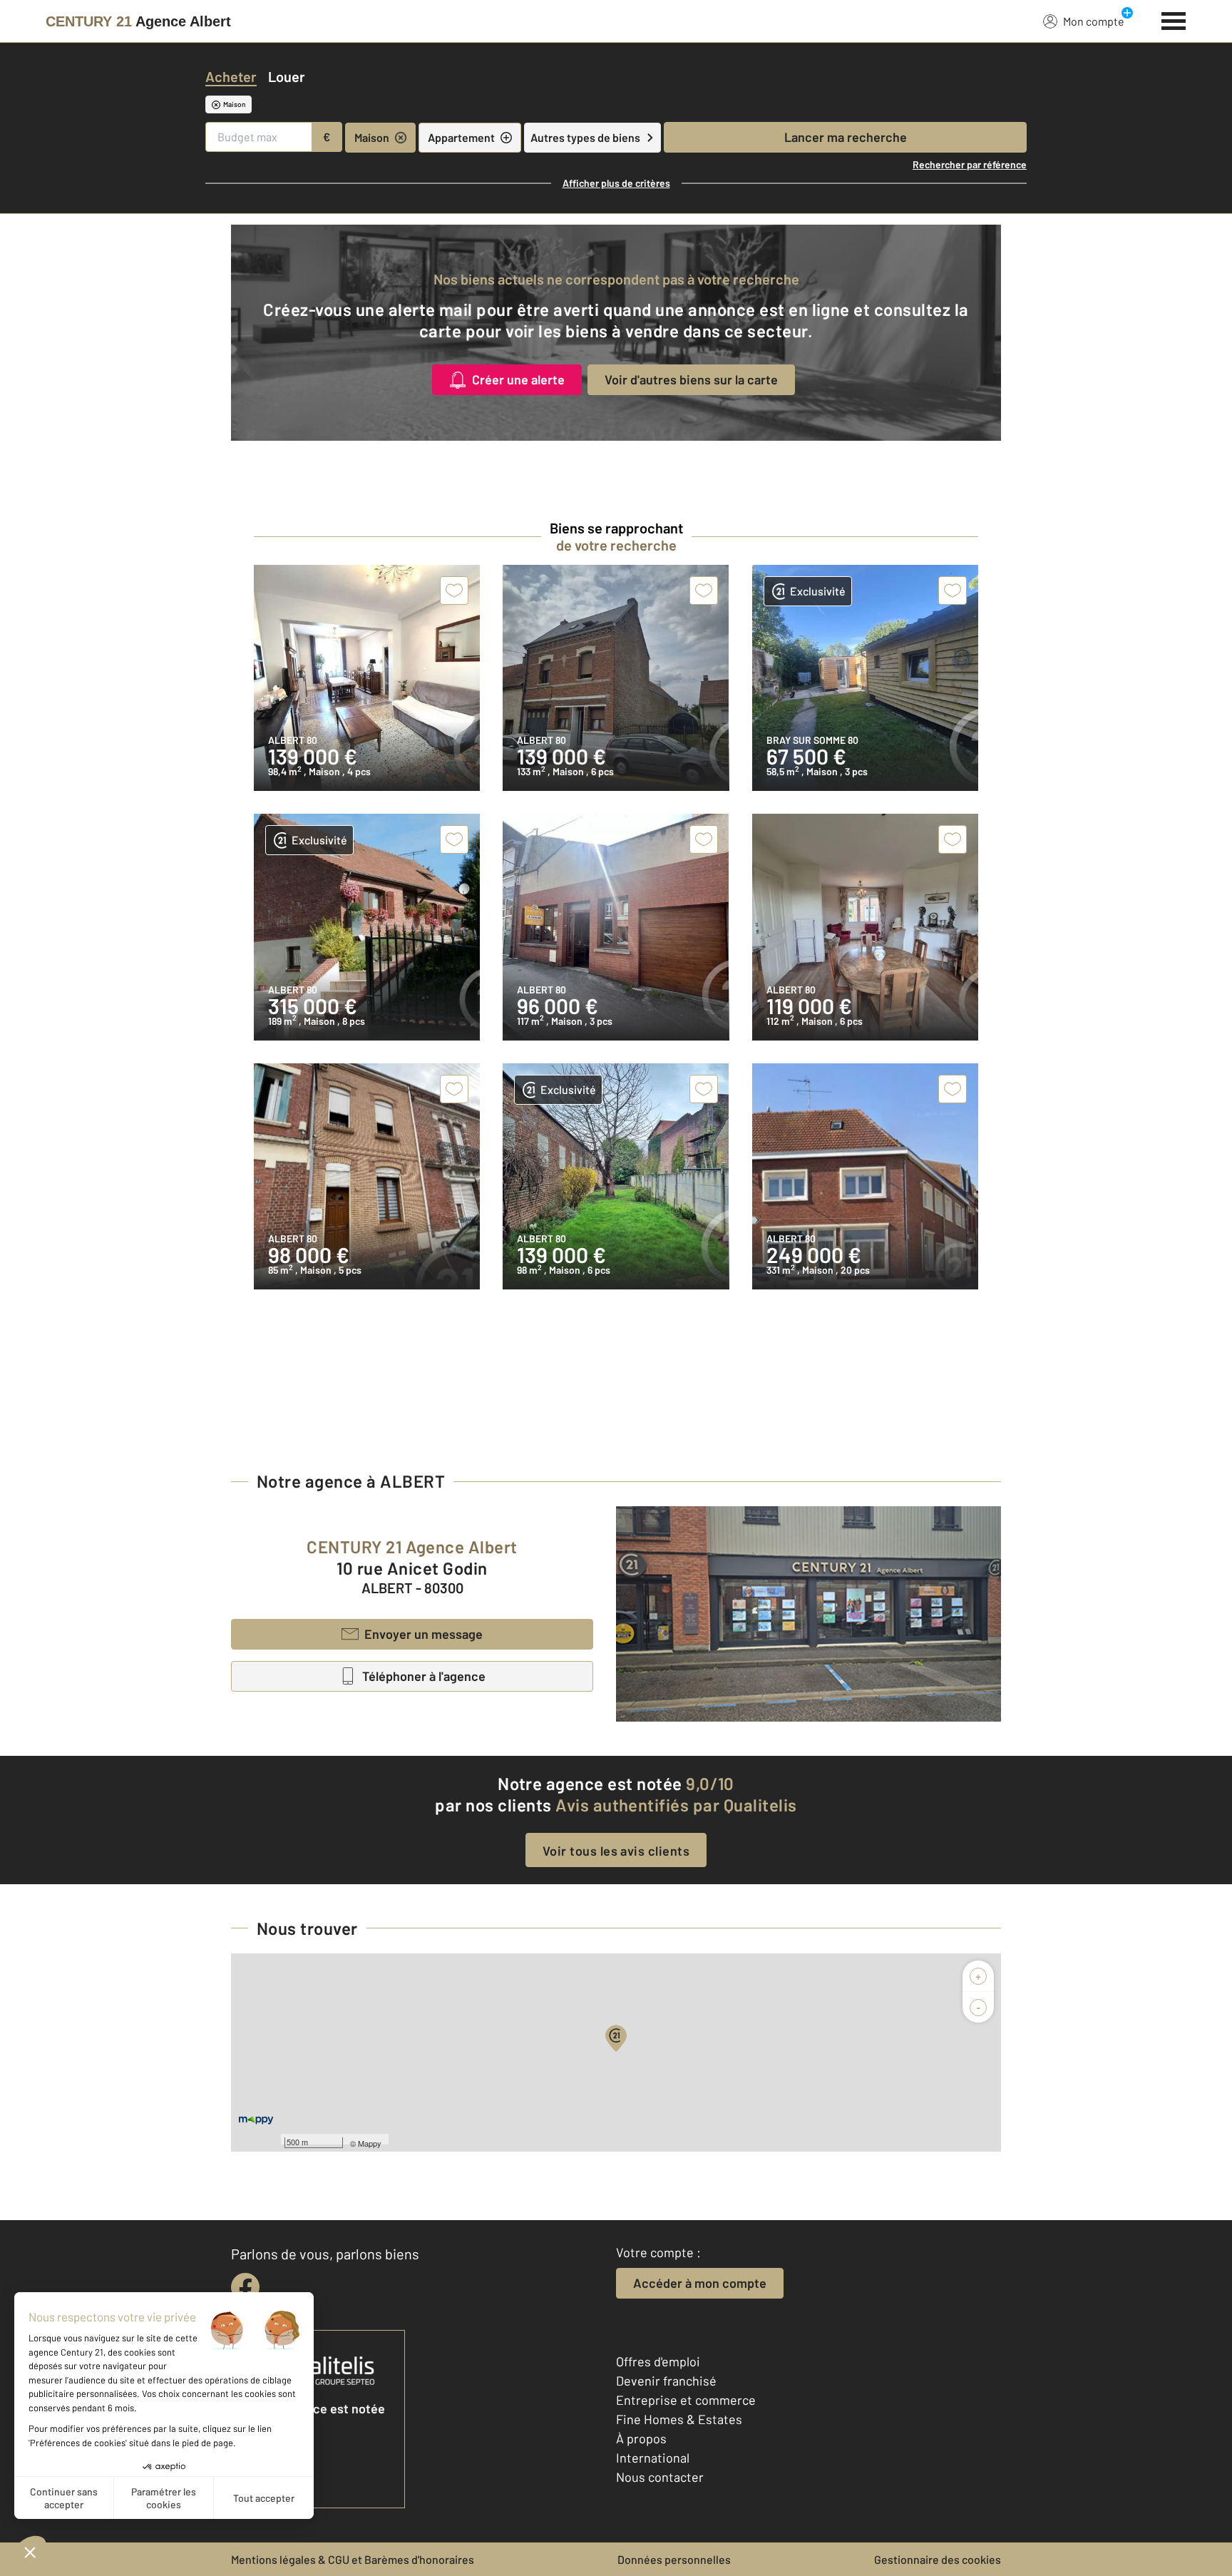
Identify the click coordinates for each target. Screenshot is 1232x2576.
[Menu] (1174, 19)
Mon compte (1094, 21)
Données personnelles (674, 2559)
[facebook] (245, 2287)
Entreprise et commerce (686, 2400)
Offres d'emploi (658, 2361)
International (653, 2458)
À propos (641, 2438)
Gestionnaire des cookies (938, 2559)
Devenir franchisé (666, 2381)
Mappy (370, 2143)
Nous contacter (660, 2477)
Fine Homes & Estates (679, 2419)
